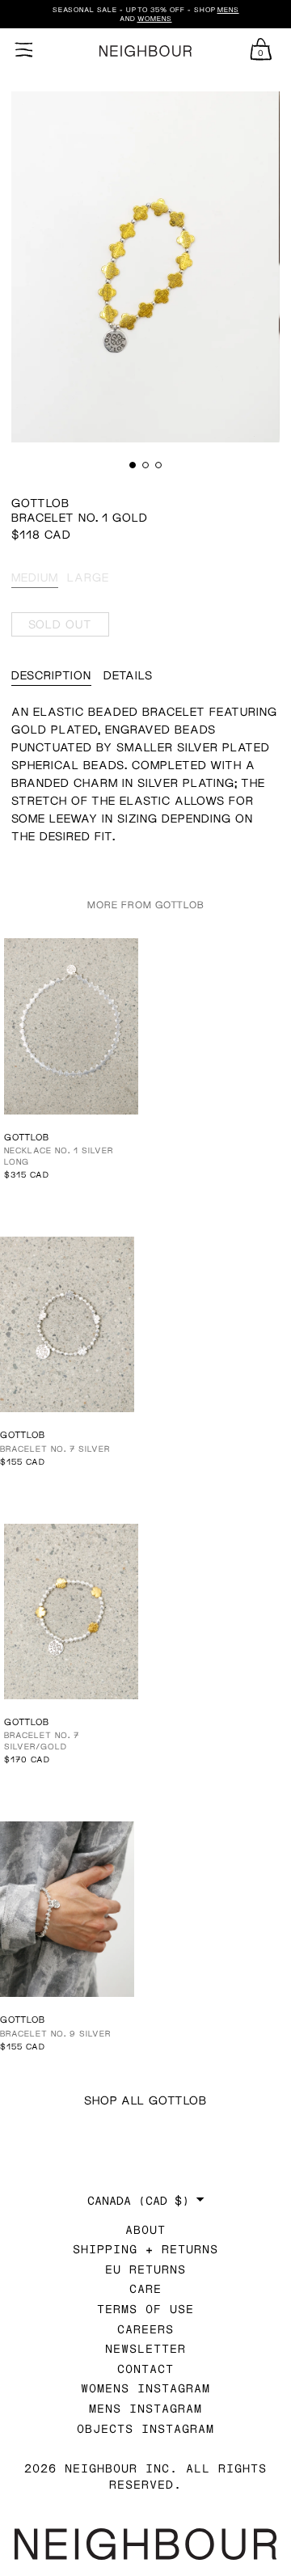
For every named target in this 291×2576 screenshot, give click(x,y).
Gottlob (40, 503)
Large (88, 577)
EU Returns (145, 2269)
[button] (133, 465)
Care (145, 2288)
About (145, 2229)
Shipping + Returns (145, 2249)
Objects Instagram (145, 2428)
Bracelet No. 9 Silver (55, 2033)
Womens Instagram (145, 2388)
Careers (145, 2329)
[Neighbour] (145, 51)
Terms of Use (145, 2309)
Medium (35, 577)
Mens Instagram (145, 2408)
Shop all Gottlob (145, 2100)
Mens (228, 10)
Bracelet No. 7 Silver (55, 1449)
